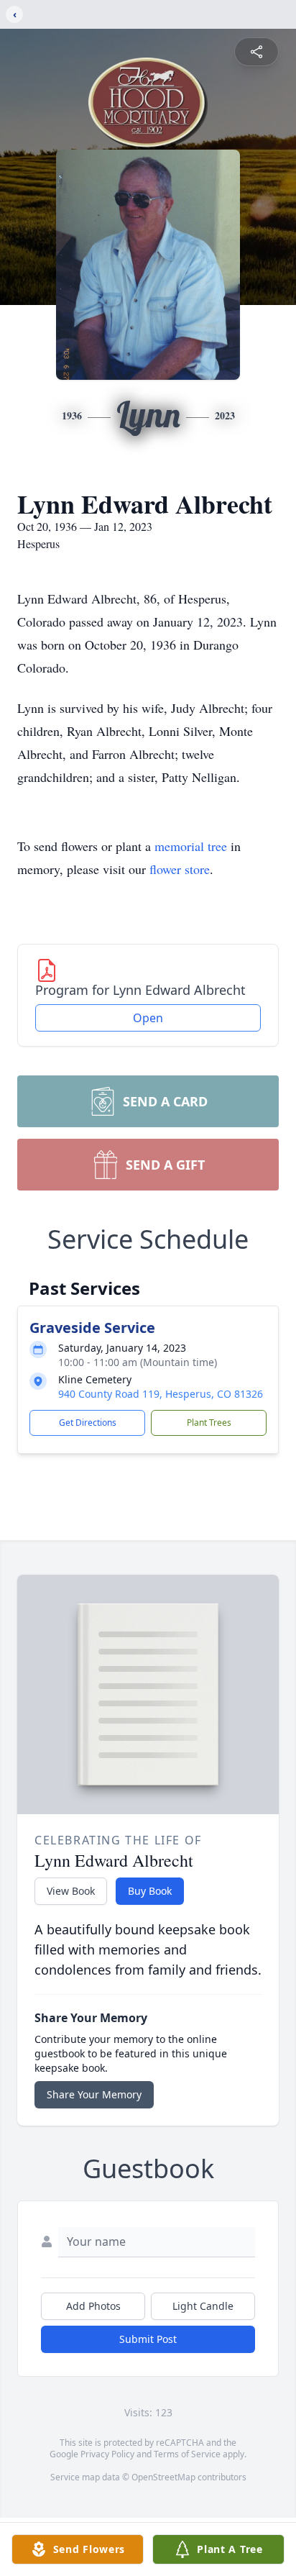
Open (148, 1018)
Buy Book (150, 1891)
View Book (71, 1891)
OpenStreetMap (163, 2477)
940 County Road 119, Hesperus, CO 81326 (161, 1394)
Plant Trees (209, 1423)
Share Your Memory (94, 2094)
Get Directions (88, 1423)
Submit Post (148, 2339)
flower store (180, 869)
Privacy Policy (107, 2454)
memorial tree (191, 846)
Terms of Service (187, 2454)
